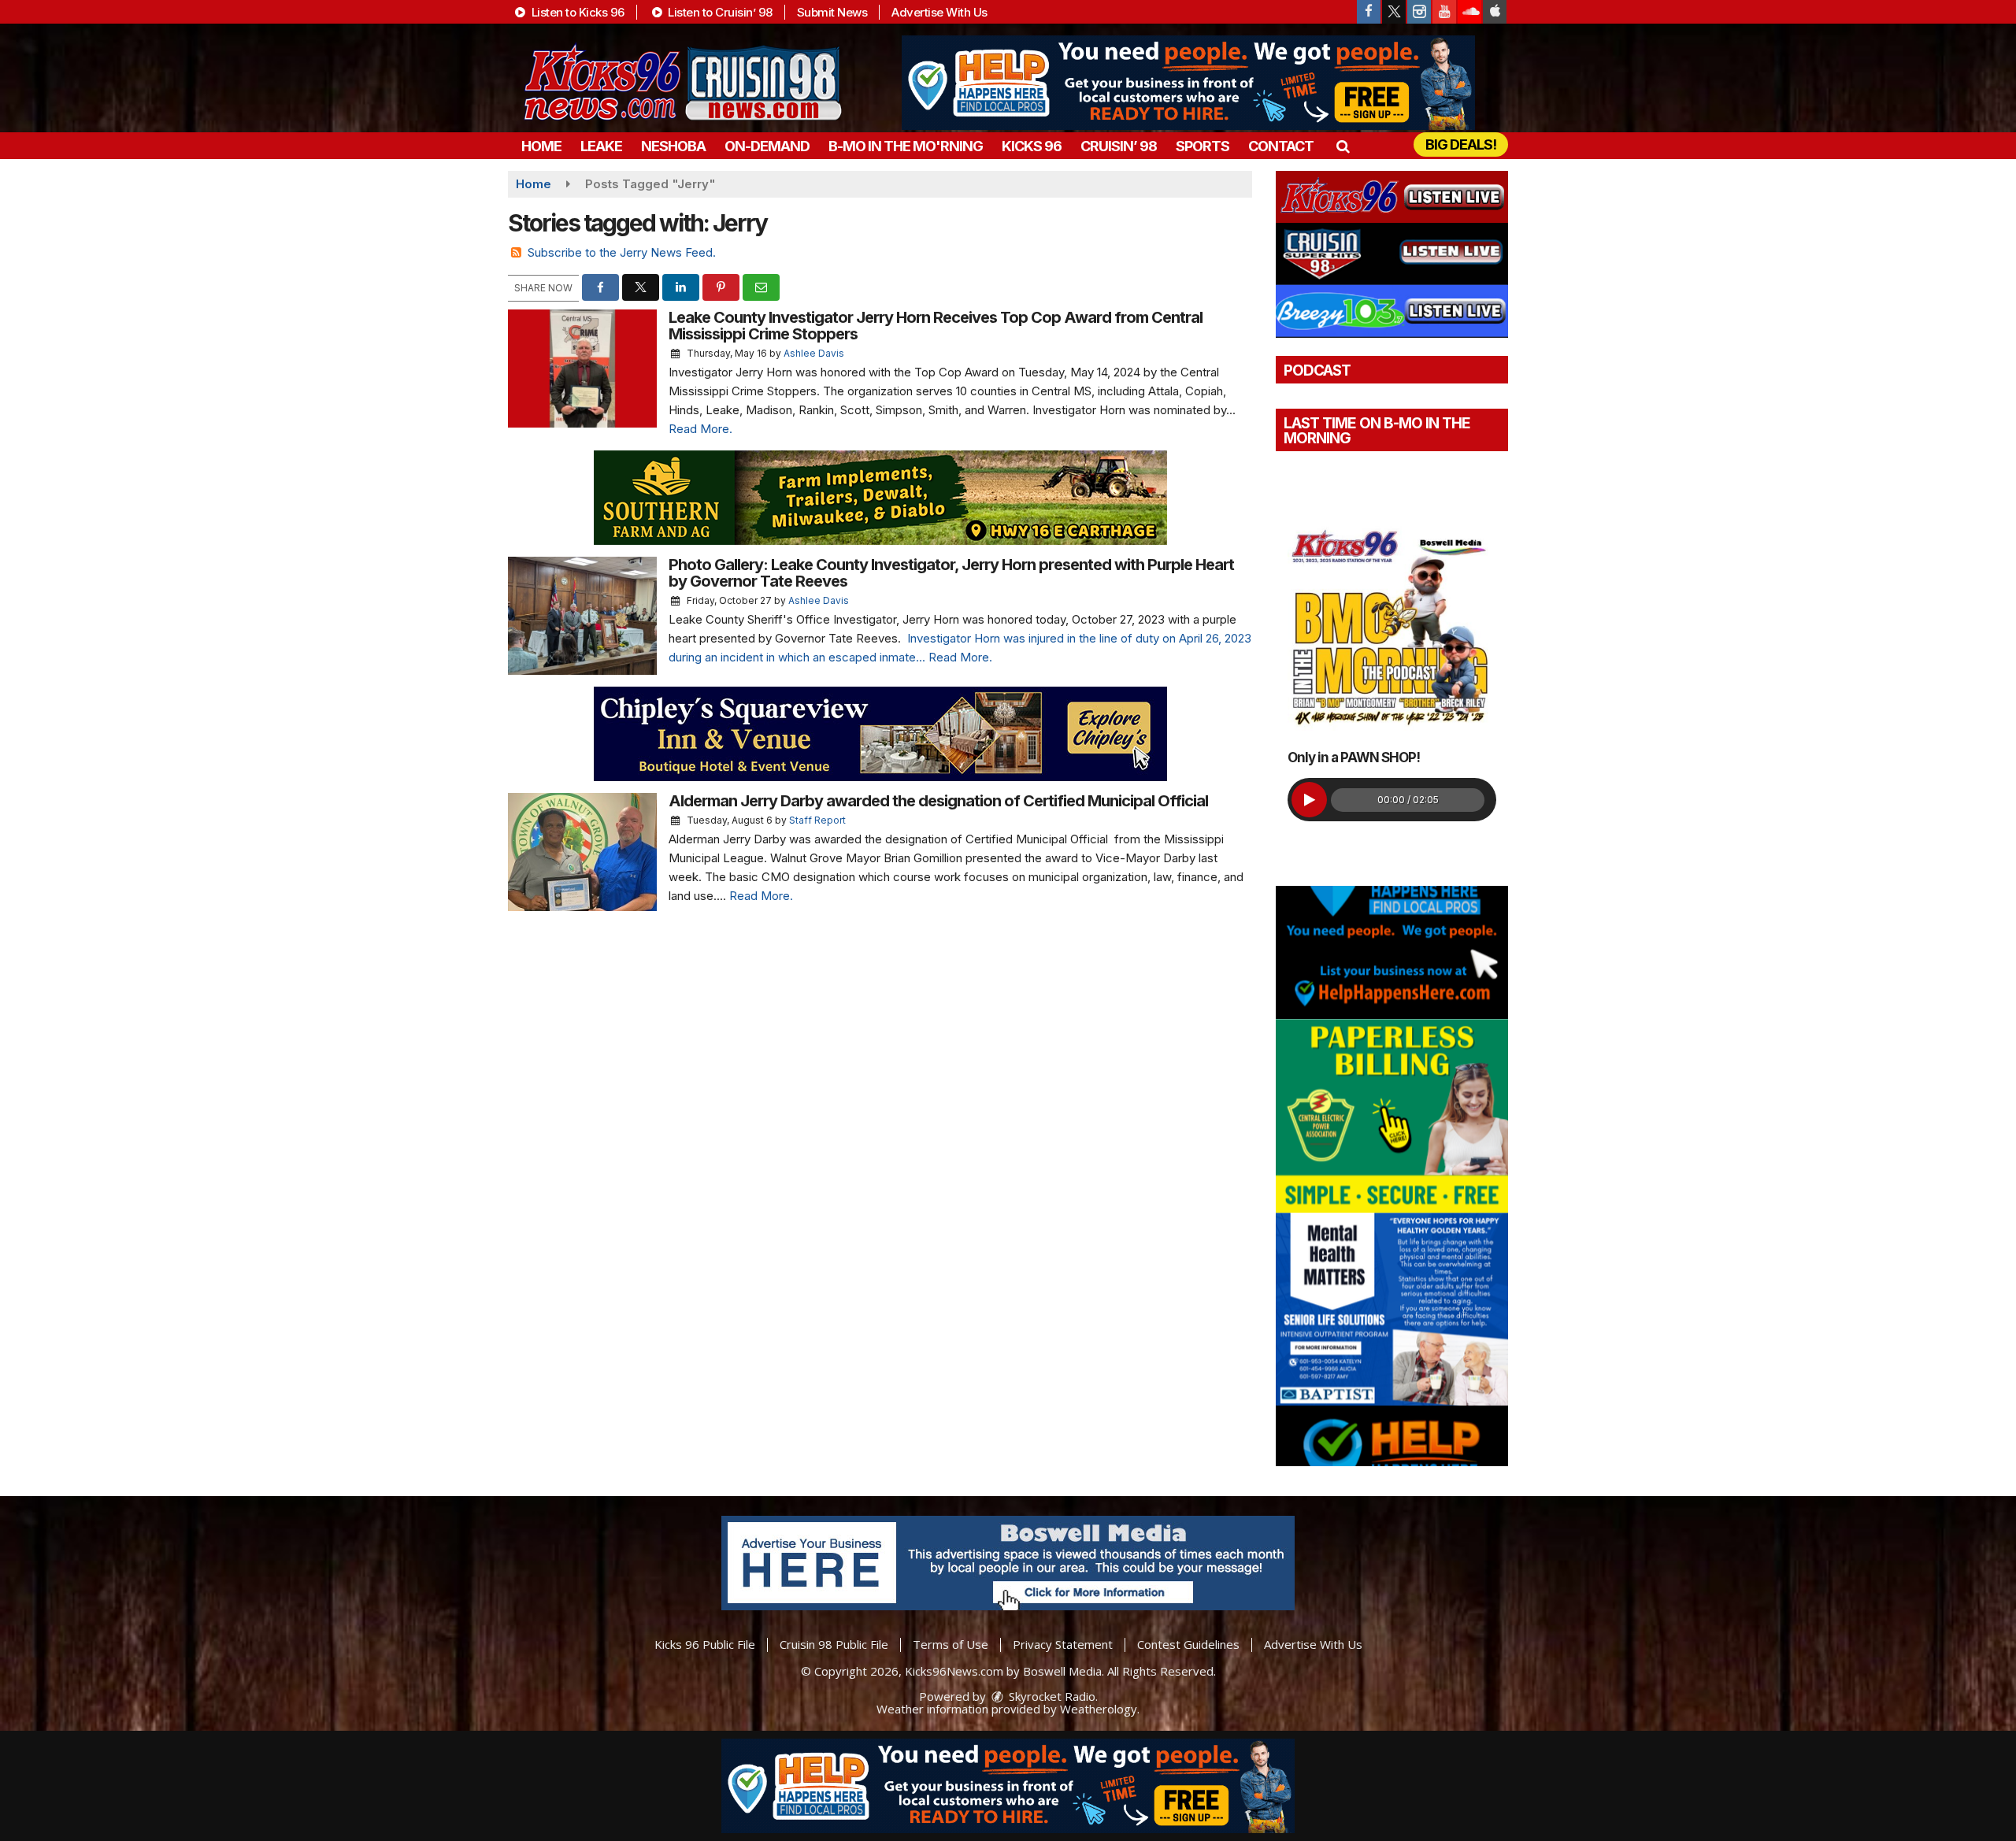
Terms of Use (951, 1644)
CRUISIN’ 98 (1119, 146)
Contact (1281, 146)
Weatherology (1099, 1709)
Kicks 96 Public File (705, 1644)
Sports (1203, 146)
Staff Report (817, 820)
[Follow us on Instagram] (1419, 12)
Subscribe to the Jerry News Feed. (622, 252)
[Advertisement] (1188, 83)
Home (541, 146)
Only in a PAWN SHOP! (1354, 758)
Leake (601, 146)
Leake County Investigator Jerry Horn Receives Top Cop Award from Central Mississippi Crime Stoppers (936, 326)
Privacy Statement (1063, 1644)
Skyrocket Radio (1051, 1696)
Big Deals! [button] (1461, 144)
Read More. (700, 429)
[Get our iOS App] (1495, 12)
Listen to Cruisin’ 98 (719, 12)
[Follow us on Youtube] (1444, 12)
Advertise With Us (939, 12)
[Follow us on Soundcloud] (1469, 12)
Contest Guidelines (1188, 1644)
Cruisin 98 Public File (834, 1644)
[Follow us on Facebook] (1369, 12)
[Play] (1309, 800)
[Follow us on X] (1394, 12)
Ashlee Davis (814, 353)
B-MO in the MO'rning (906, 146)
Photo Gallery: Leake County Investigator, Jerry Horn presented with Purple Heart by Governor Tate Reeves (951, 573)
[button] (1342, 146)
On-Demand (767, 146)
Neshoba (673, 146)
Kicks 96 (1032, 146)
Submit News (832, 12)
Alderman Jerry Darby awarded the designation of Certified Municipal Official (940, 801)
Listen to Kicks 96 (576, 12)
